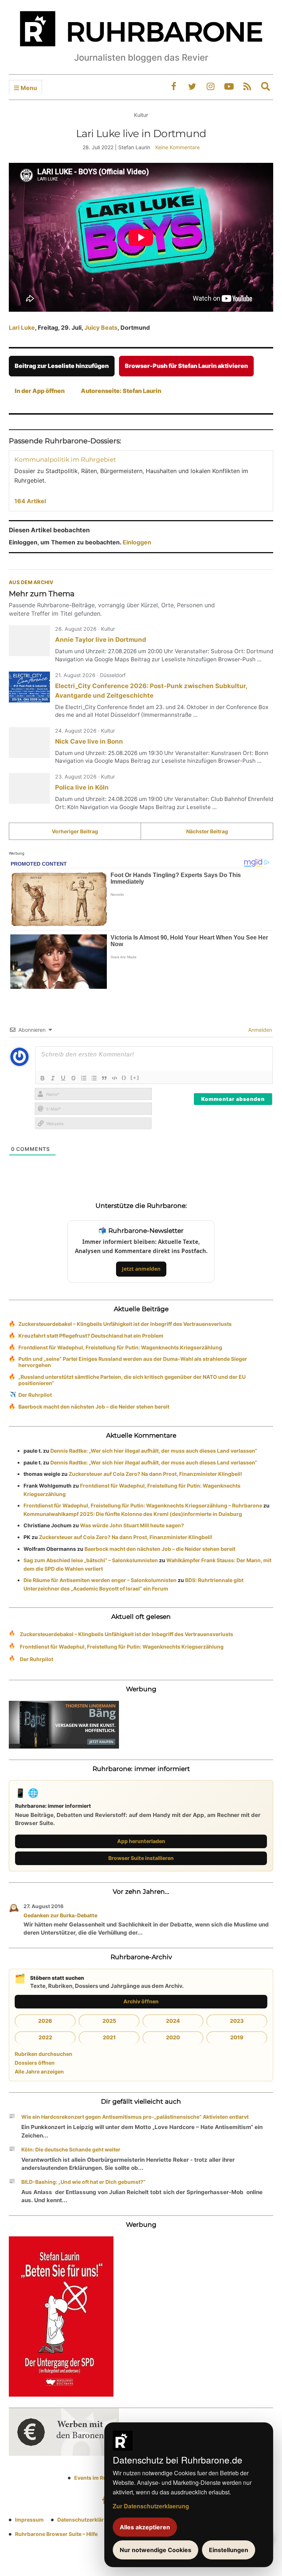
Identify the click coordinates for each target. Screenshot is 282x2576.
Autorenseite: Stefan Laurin (121, 391)
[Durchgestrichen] (73, 1078)
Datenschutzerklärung (86, 2520)
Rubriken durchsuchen (44, 2054)
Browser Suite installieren (141, 1858)
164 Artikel (30, 501)
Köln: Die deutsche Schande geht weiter (71, 2149)
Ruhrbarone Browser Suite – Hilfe (56, 2534)
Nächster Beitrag (207, 831)
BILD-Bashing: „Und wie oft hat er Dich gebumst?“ (83, 2182)
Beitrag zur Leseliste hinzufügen (62, 366)
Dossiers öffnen (35, 2063)
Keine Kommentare (178, 147)
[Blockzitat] (104, 1078)
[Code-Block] (115, 1078)
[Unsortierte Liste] (94, 1078)
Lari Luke (22, 328)
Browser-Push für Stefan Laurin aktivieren (186, 366)
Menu (28, 88)
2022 (45, 2037)
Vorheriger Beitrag (75, 831)
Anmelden (259, 1030)
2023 (237, 2021)
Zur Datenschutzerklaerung (151, 2506)
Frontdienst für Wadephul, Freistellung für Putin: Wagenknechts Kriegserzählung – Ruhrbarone (143, 1505)
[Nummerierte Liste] (84, 1078)
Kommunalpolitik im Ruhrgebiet (65, 459)
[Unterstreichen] (63, 1078)
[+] (135, 1077)
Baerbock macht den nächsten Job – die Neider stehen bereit (94, 1407)
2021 (109, 2037)
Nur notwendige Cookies (156, 2550)
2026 (45, 2021)
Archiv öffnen (141, 2001)
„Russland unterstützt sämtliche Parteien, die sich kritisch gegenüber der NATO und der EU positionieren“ (132, 1380)
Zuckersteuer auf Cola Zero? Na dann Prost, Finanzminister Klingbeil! (156, 1474)
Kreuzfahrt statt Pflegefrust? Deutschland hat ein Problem (91, 1336)
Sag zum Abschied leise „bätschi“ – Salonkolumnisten (91, 1560)
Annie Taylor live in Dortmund (101, 640)
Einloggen (137, 542)
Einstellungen (229, 2550)
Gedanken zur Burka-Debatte (60, 1915)
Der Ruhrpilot (35, 1395)
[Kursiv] (53, 1078)
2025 (109, 2021)
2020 (173, 2037)
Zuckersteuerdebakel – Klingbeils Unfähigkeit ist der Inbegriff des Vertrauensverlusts (125, 1324)
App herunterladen (141, 1841)
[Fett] (43, 1078)
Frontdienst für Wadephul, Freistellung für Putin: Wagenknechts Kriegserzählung (120, 1347)
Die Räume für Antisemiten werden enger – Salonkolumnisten (100, 1580)
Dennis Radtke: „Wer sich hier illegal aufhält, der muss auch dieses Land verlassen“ (154, 1451)
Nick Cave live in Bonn (89, 741)
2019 (237, 2037)
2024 (173, 2021)
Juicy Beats (101, 328)
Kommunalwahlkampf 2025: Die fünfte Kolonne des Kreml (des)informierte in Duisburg (133, 1514)
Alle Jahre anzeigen (39, 2071)
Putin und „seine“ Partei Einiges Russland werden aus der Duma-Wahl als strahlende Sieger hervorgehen (133, 1362)
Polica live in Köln (82, 787)
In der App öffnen (40, 391)
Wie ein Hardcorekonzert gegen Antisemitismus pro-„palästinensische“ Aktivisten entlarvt (135, 2117)
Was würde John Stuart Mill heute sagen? (132, 1525)
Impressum (29, 2520)
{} (124, 1077)
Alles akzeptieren (145, 2527)
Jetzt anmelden (141, 1269)
